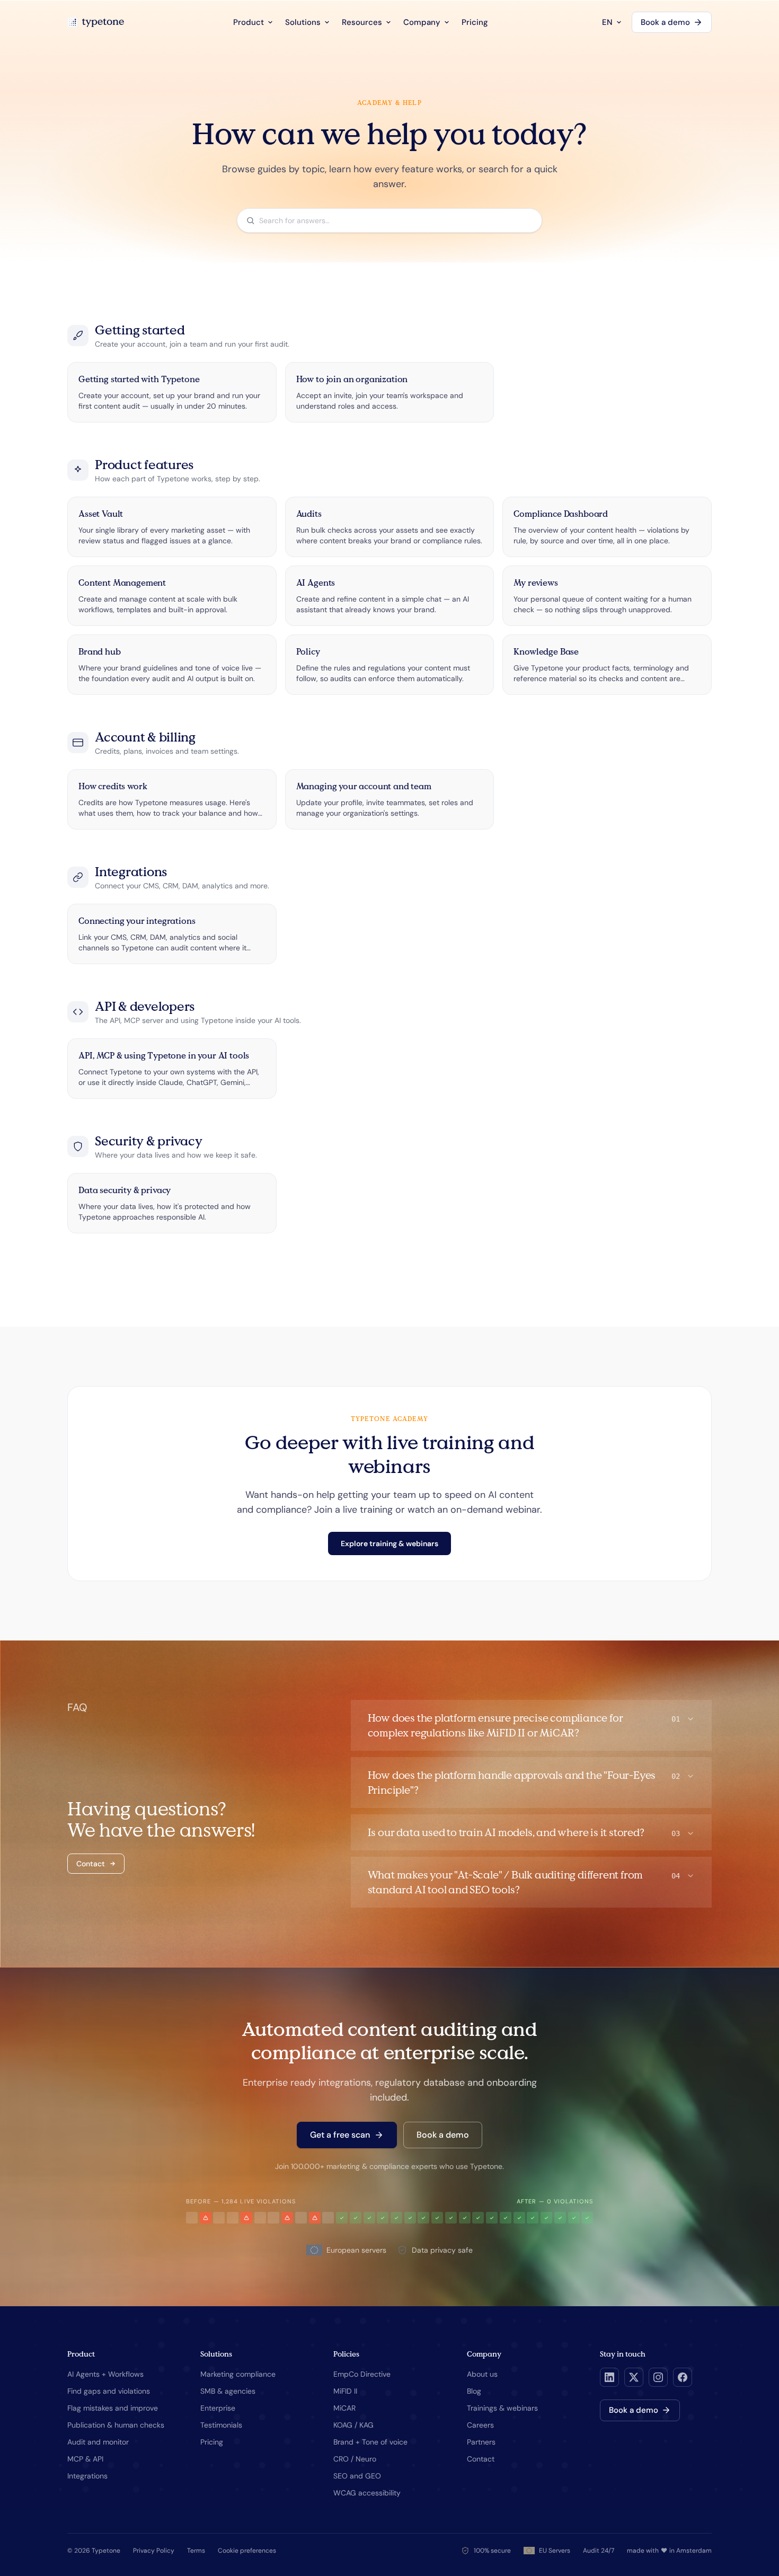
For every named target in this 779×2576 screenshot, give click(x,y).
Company (422, 22)
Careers (480, 2425)
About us (482, 2374)
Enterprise (218, 2408)
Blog (474, 2391)
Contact (91, 1864)
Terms (196, 2551)
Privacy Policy (154, 2551)
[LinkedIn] (609, 2377)
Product (249, 22)
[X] (634, 2377)
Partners (481, 2442)
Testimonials (221, 2425)
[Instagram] (658, 2377)
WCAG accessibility (367, 2493)
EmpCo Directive (362, 2374)
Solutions (303, 22)
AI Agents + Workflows (105, 2374)
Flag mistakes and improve (113, 2408)
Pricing (475, 22)
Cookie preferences (247, 2551)
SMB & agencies (228, 2391)
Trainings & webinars (502, 2408)
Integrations (87, 2476)
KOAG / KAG (353, 2425)
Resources (362, 22)
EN (607, 22)
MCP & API (85, 2459)
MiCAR (344, 2408)
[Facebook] (683, 2377)
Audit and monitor (98, 2442)
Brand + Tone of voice (370, 2442)
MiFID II (345, 2391)
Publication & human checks (116, 2425)
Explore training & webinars (389, 1543)
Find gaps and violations (109, 2391)
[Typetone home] (96, 22)
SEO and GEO (357, 2476)
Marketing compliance (238, 2374)
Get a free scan (340, 2135)
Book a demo (665, 22)
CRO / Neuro (355, 2459)
